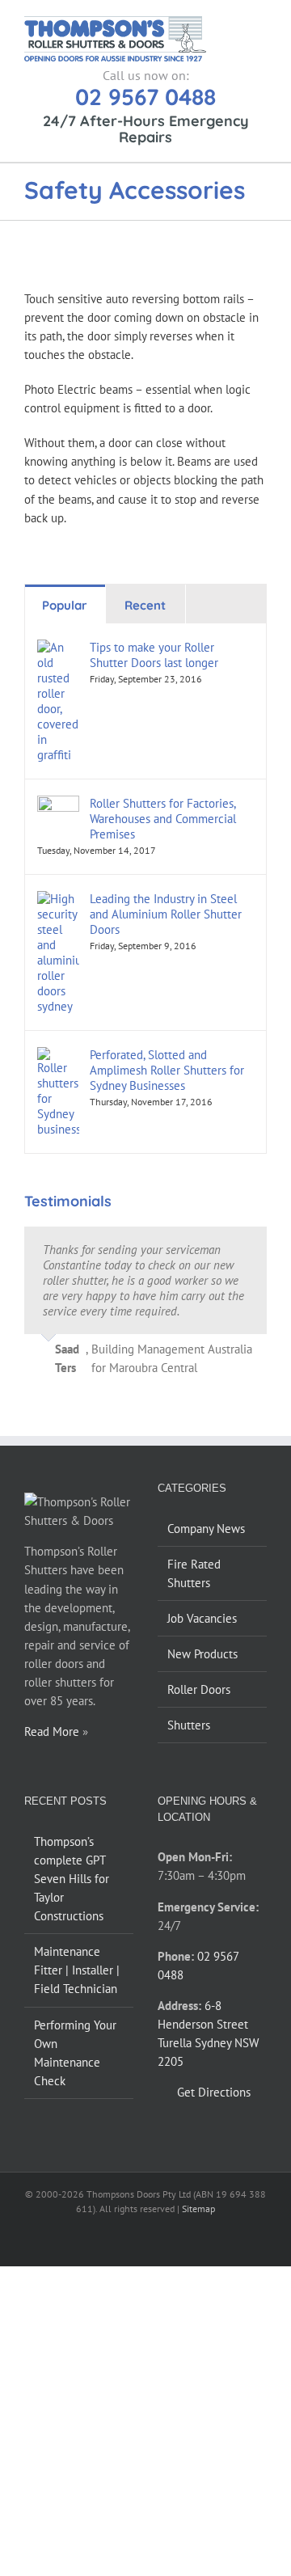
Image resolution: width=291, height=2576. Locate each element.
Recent (145, 605)
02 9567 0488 (145, 97)
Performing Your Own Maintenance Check (75, 2053)
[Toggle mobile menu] (260, 25)
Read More (52, 1731)
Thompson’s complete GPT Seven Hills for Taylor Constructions (72, 1879)
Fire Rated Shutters (194, 1573)
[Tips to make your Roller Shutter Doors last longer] (58, 649)
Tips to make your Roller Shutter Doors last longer (154, 655)
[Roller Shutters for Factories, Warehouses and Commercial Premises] (58, 805)
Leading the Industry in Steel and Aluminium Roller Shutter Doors (166, 914)
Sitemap (198, 2209)
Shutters (189, 1725)
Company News (206, 1529)
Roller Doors (199, 1689)
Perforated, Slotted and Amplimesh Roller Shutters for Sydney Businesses (167, 1070)
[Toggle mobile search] (231, 25)
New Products (202, 1654)
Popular (65, 605)
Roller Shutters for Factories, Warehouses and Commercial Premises (163, 819)
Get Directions (214, 2092)
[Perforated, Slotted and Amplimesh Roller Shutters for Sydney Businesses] (58, 1056)
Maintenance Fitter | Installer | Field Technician (77, 1970)
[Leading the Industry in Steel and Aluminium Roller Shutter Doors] (58, 900)
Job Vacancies (202, 1618)
